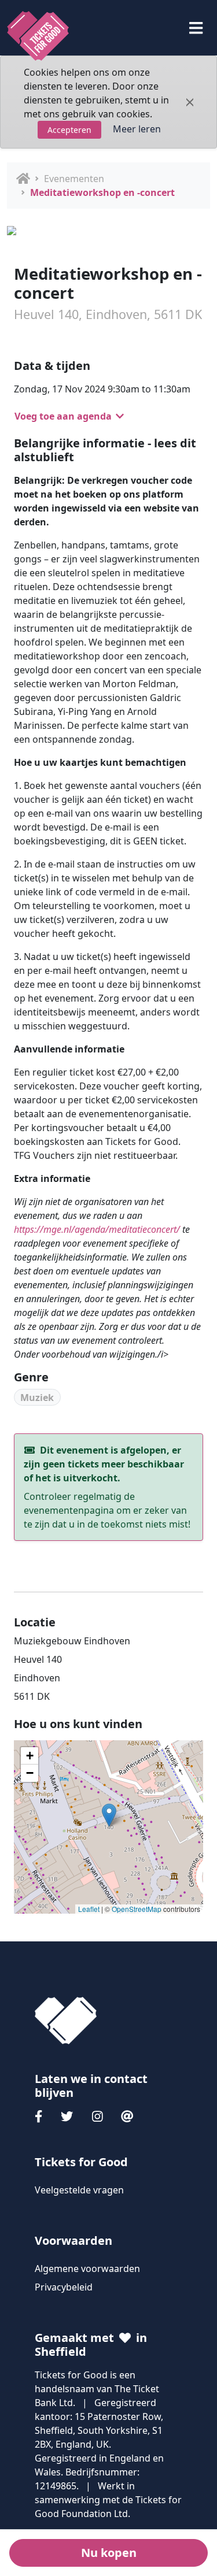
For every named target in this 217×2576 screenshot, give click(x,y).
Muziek (37, 1398)
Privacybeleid (64, 2287)
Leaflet (89, 1909)
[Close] (190, 102)
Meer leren (137, 129)
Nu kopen (109, 2553)
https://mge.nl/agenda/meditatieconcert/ (97, 1229)
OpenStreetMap (137, 1909)
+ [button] (30, 1756)
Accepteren (69, 130)
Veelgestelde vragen (79, 2190)
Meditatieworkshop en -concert (102, 192)
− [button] (30, 1773)
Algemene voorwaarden (87, 2269)
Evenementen (74, 179)
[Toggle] (196, 28)
